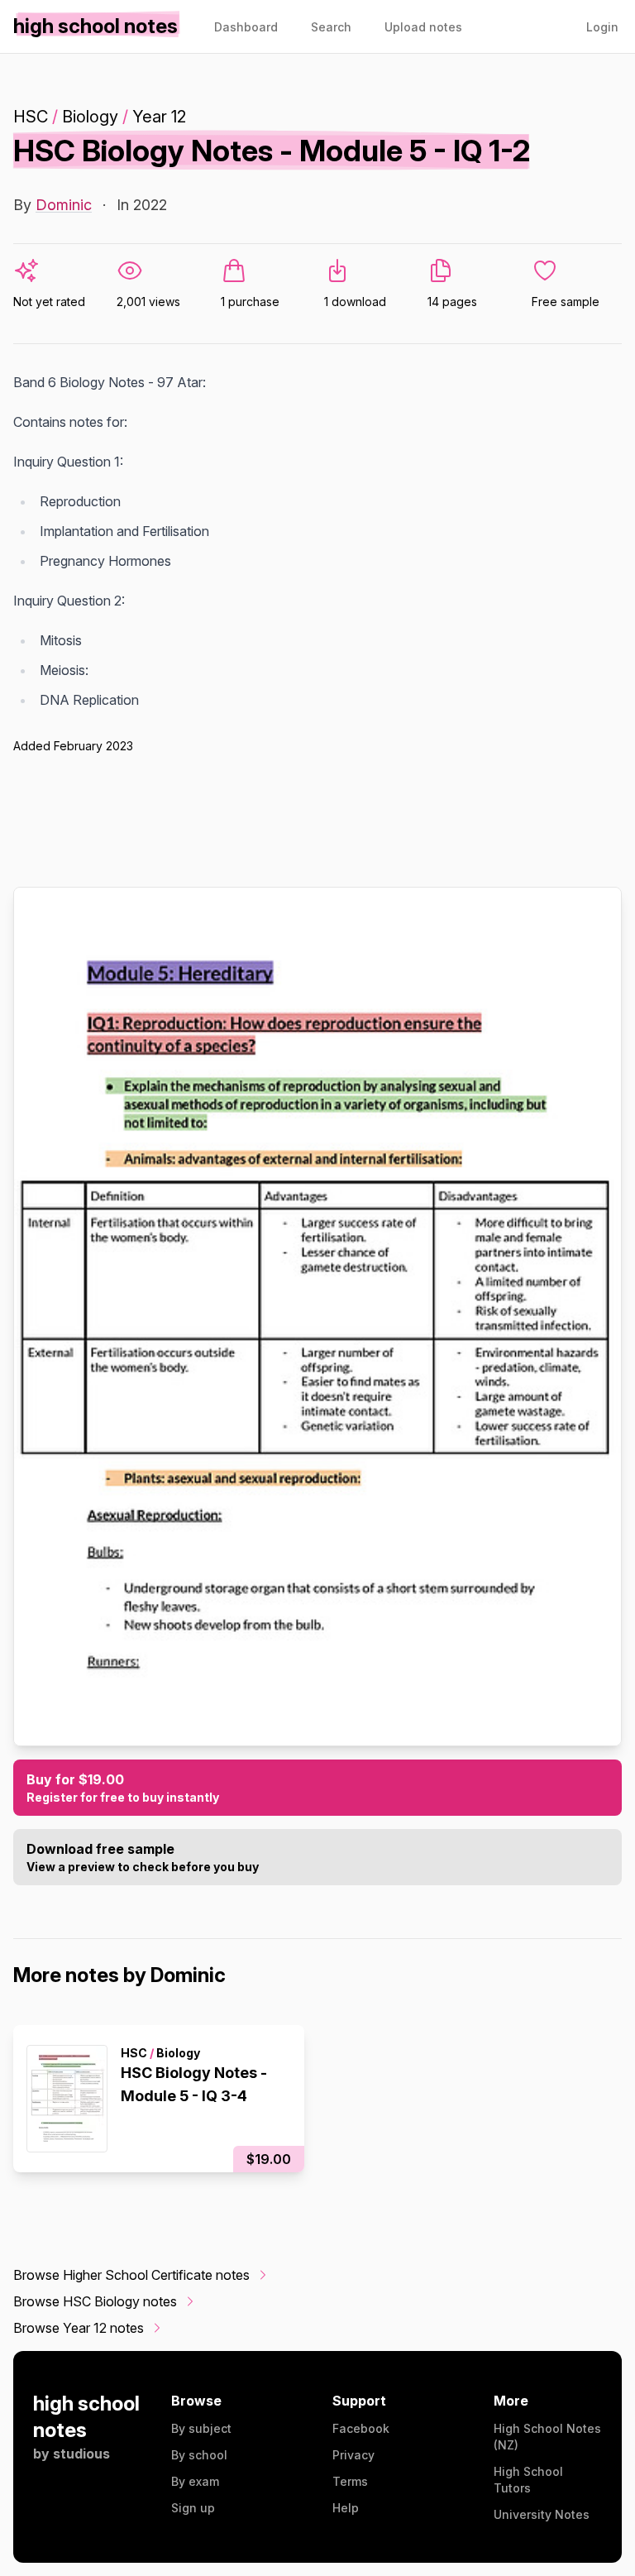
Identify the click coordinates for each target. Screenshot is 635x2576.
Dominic (64, 205)
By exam (195, 2481)
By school (199, 2455)
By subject (201, 2428)
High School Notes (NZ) (547, 2437)
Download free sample (143, 1857)
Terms (350, 2481)
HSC (31, 117)
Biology (90, 117)
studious (81, 2454)
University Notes (542, 2514)
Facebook (361, 2428)
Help (346, 2508)
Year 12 (159, 117)
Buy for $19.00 (123, 1788)
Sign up (193, 2508)
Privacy (353, 2455)
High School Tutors (528, 2480)
